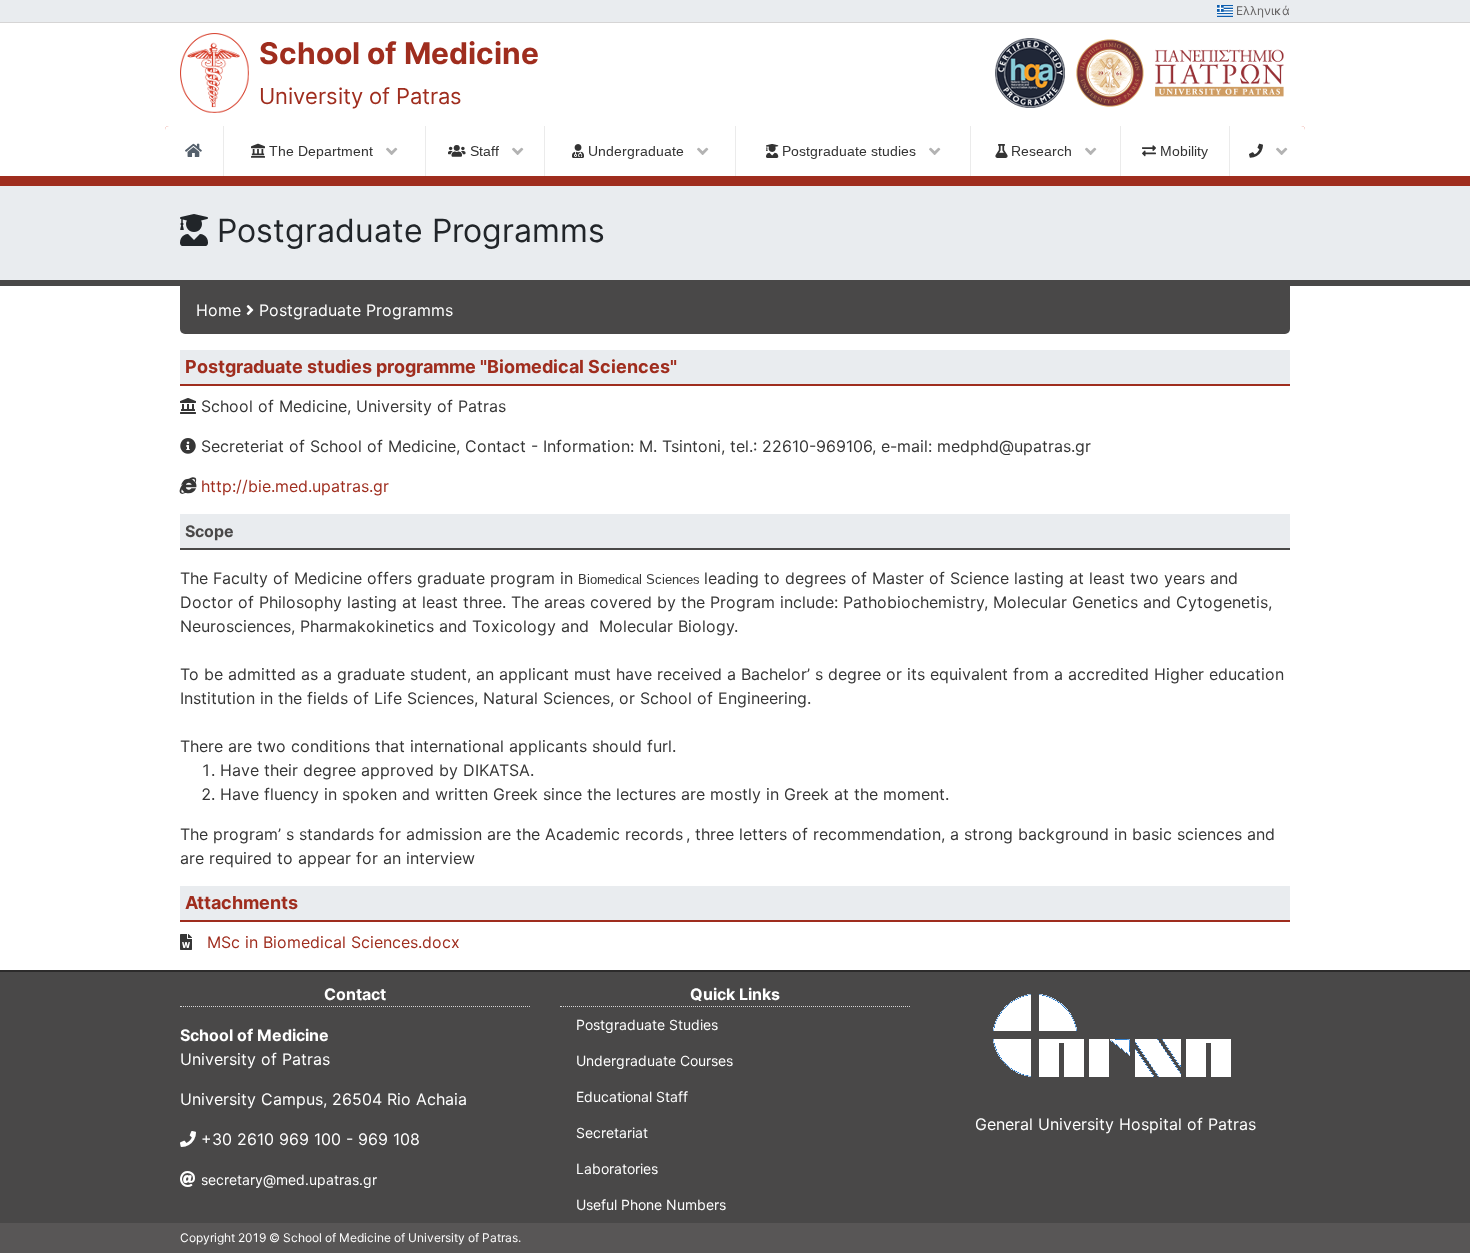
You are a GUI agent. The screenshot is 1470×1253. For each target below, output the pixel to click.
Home (218, 310)
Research (1041, 151)
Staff (484, 151)
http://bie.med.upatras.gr (295, 486)
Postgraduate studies (849, 151)
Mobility (1182, 151)
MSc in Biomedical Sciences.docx (333, 942)
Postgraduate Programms (356, 310)
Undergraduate (636, 151)
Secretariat (612, 1132)
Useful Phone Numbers (651, 1204)
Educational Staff (632, 1096)
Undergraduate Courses (654, 1060)
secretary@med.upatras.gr (289, 1179)
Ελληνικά (1261, 10)
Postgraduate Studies (647, 1024)
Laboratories (617, 1168)
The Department (321, 151)
